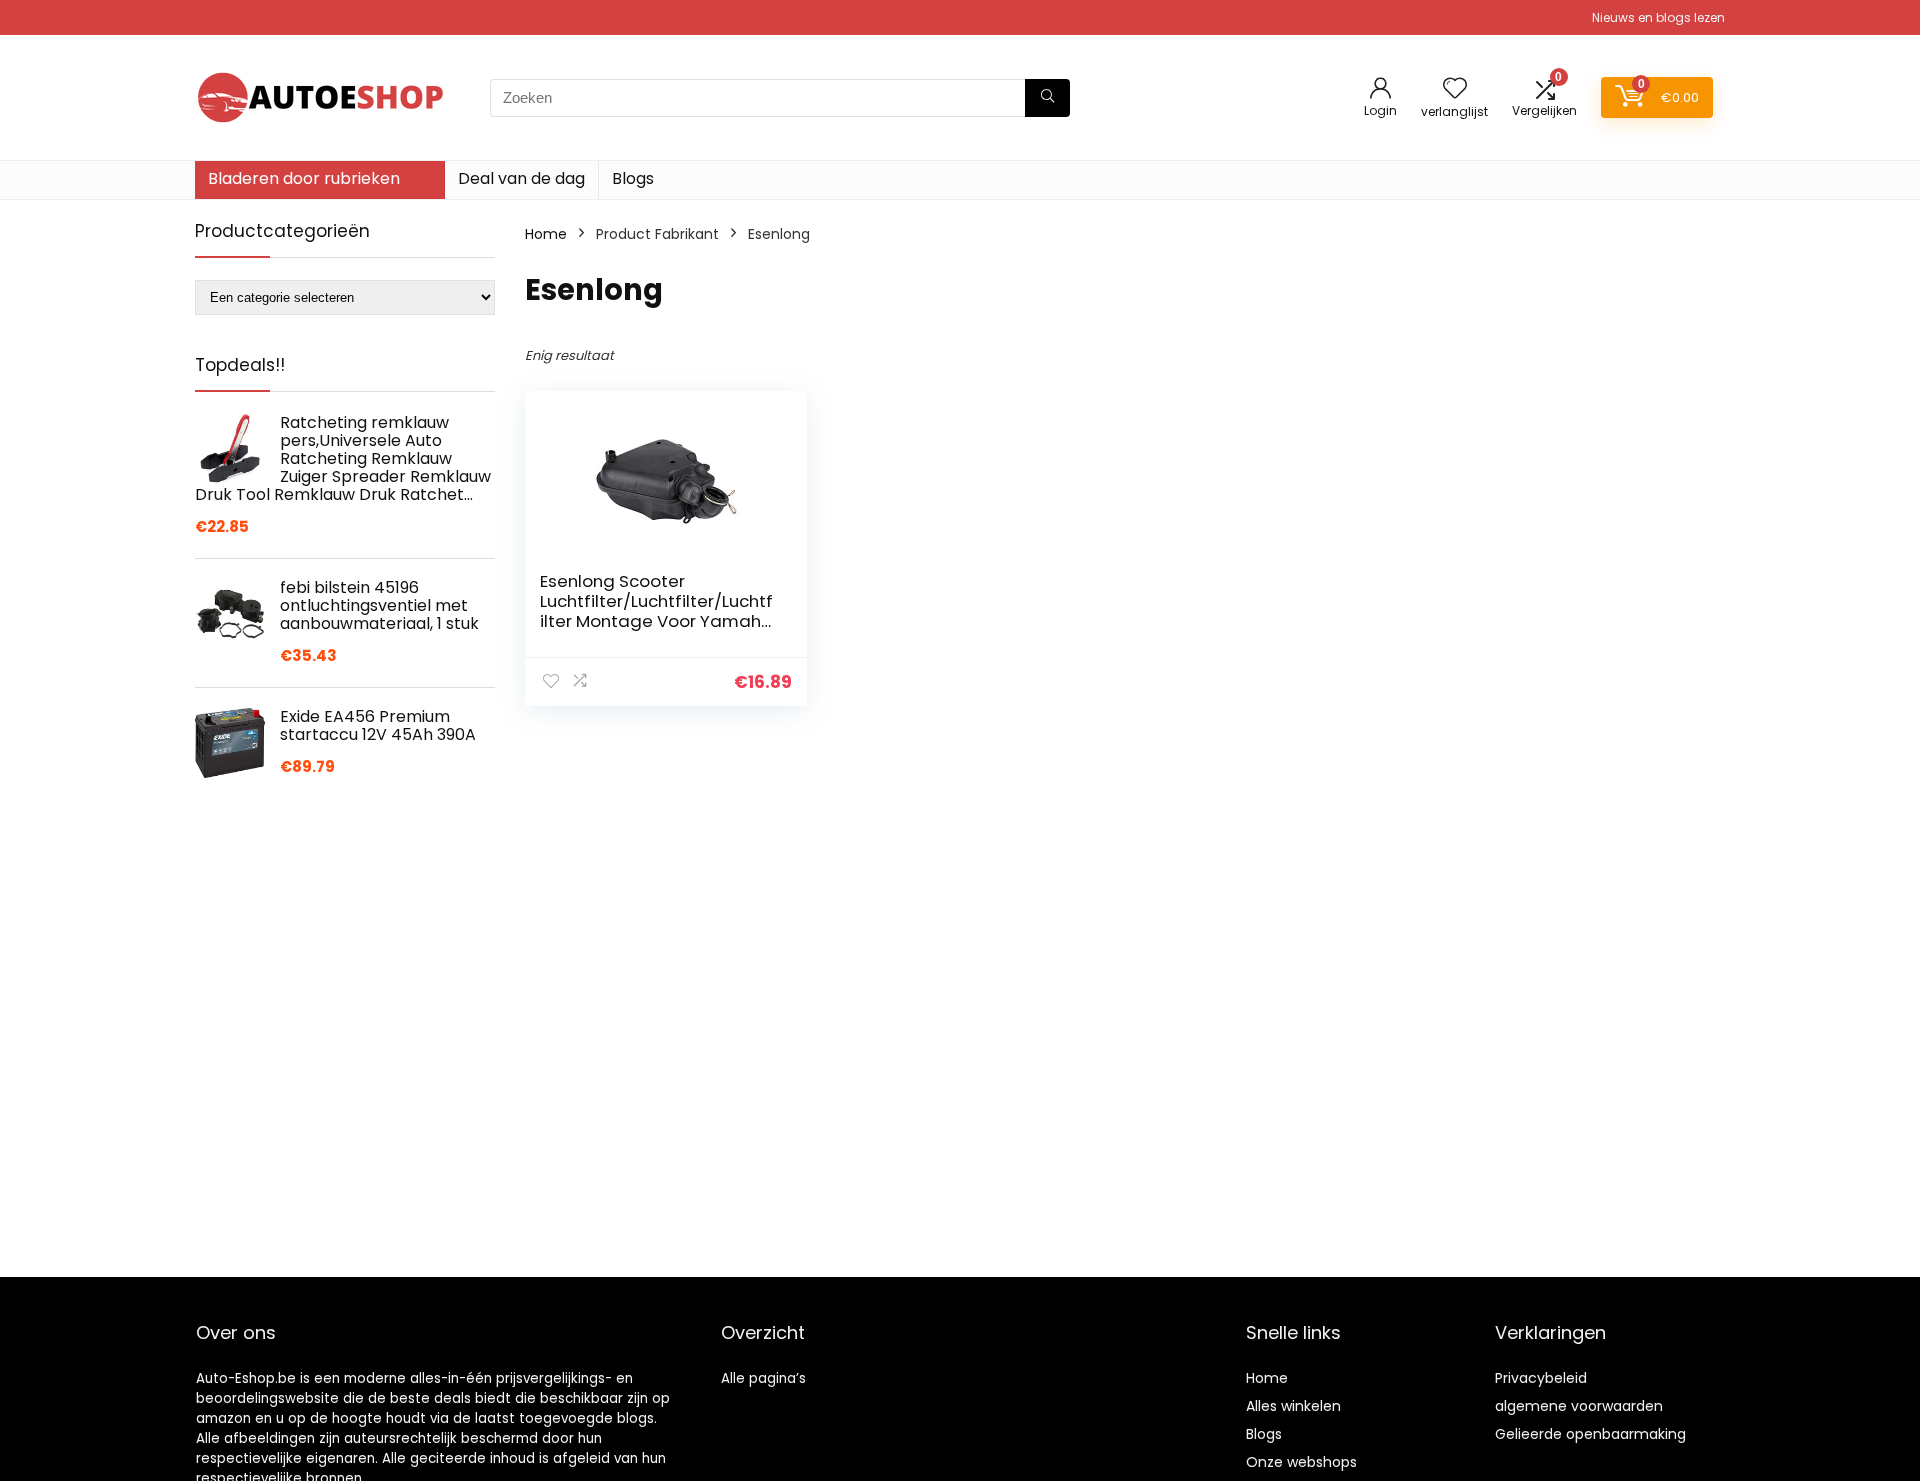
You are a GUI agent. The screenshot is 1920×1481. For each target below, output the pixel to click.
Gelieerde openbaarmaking (1590, 1434)
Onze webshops (1301, 1462)
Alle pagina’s (763, 1378)
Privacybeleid (1541, 1378)
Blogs (633, 178)
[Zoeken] (1047, 98)
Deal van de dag (521, 178)
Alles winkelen (1293, 1406)
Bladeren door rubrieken (304, 178)
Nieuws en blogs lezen (1658, 17)
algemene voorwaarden (1579, 1406)
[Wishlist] (1455, 89)
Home (546, 234)
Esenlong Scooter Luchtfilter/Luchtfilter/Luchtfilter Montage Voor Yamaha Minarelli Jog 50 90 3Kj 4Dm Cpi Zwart (656, 621)
